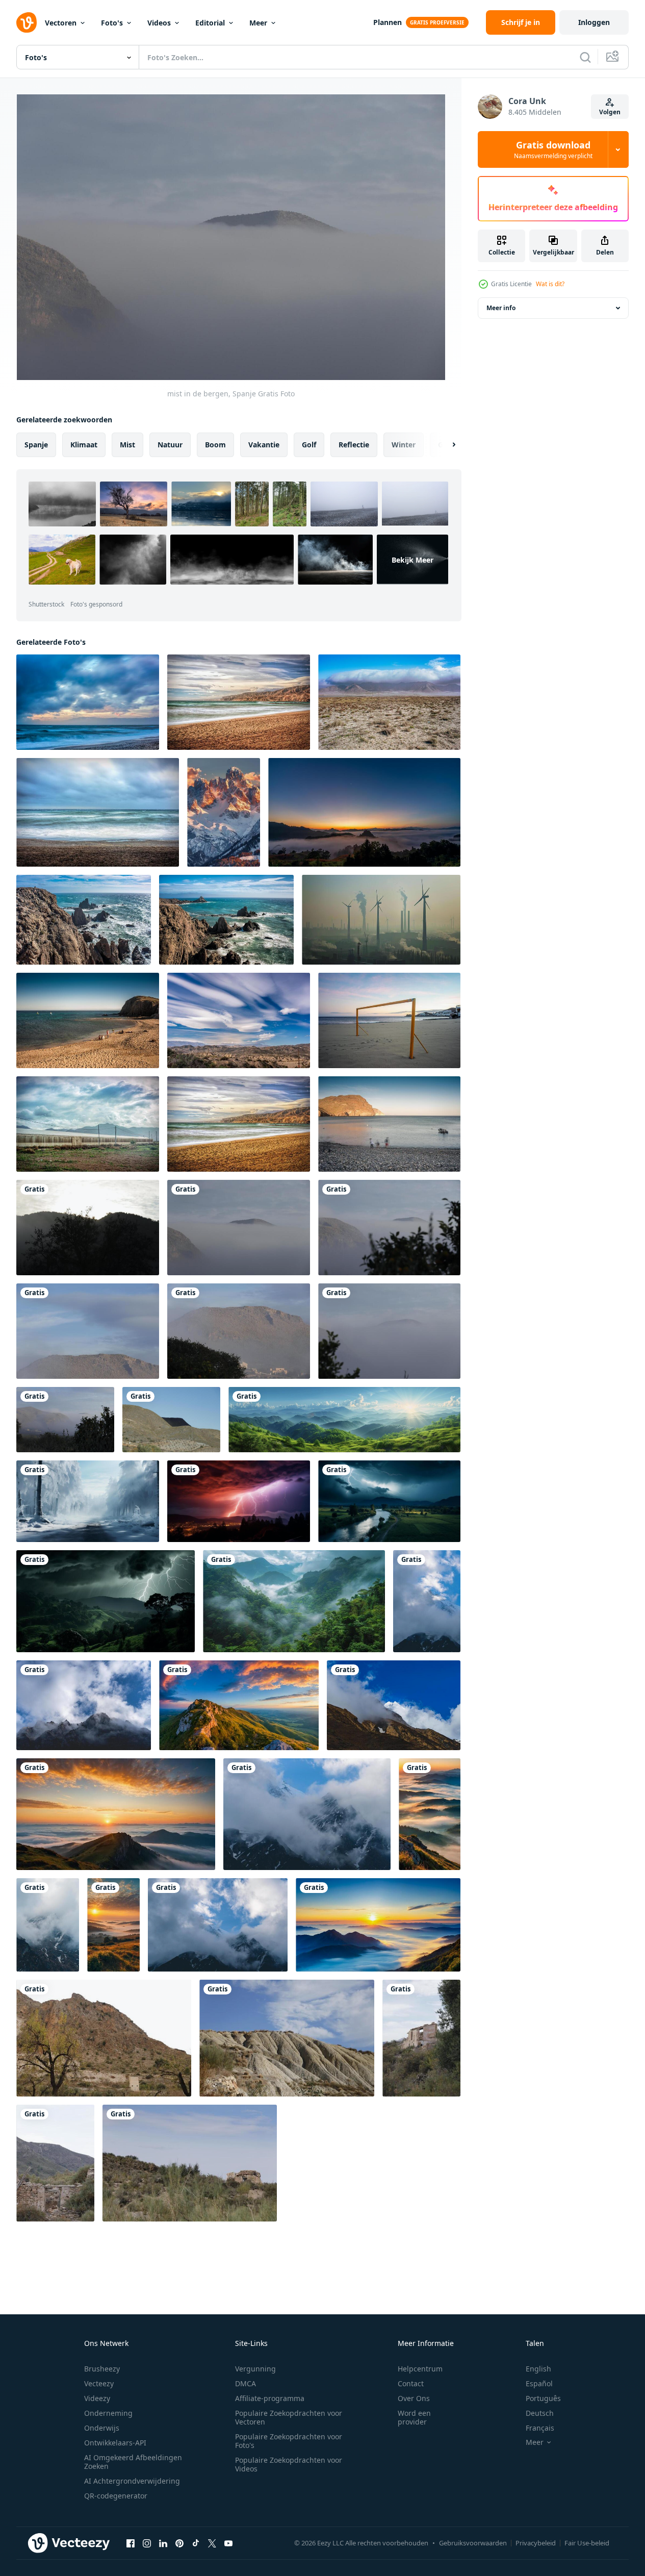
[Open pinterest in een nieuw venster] (179, 2543)
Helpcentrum (420, 2369)
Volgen (610, 112)
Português (543, 2398)
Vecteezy (99, 2383)
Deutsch (540, 2413)
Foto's (112, 23)
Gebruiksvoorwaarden (473, 2543)
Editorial (210, 23)
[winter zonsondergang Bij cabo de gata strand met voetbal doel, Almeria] (389, 1020)
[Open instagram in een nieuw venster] (147, 2543)
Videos (159, 23)
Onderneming (108, 2413)
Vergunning (255, 2369)
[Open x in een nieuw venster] (212, 2543)
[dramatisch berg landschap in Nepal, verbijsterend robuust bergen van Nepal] (84, 1705)
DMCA (246, 2383)
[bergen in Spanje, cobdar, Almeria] (104, 2038)
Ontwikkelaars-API (115, 2443)
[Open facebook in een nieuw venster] (131, 2543)
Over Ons (414, 2398)
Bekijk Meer (412, 559)
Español (539, 2383)
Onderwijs (102, 2428)
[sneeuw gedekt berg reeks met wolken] (224, 812)
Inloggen (594, 22)
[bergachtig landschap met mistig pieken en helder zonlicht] (344, 1420)
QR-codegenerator (116, 2496)
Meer (258, 23)
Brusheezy (102, 2369)
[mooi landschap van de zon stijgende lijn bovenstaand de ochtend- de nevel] (239, 1705)
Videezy (97, 2398)
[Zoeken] (585, 57)
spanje (36, 445)
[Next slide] (445, 445)
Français (540, 2428)
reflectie (354, 445)
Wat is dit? (550, 284)
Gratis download (553, 149)
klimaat (84, 445)
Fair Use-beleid (587, 2543)
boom (215, 445)
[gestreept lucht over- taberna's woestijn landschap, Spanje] (239, 1020)
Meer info (501, 308)
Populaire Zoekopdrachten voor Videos (289, 2464)
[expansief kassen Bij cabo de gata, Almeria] (88, 1124)
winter (404, 445)
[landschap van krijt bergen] (287, 2038)
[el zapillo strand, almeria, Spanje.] (239, 1124)
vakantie (264, 445)
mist (127, 445)
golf (309, 445)
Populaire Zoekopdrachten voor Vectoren (289, 2417)
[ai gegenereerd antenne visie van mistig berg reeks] (294, 1601)
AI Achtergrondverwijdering (132, 2481)
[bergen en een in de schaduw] (171, 1420)
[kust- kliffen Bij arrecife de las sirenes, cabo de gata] (84, 920)
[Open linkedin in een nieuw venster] (163, 2543)
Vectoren (61, 23)
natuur (170, 445)
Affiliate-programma (270, 2398)
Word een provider (414, 2417)
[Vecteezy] (27, 22)
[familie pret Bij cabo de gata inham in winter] (88, 1020)
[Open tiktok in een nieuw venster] (196, 2543)
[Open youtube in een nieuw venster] (228, 2543)
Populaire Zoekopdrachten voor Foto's (289, 2441)
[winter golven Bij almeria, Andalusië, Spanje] (88, 702)
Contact (411, 2383)
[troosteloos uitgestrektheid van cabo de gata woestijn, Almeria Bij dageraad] (389, 702)
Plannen (388, 22)
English (538, 2369)
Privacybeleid (536, 2543)
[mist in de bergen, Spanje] (88, 1228)
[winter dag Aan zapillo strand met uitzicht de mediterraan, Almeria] (239, 702)
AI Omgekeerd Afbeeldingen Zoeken (133, 2462)
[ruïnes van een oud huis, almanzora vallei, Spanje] (421, 2038)
